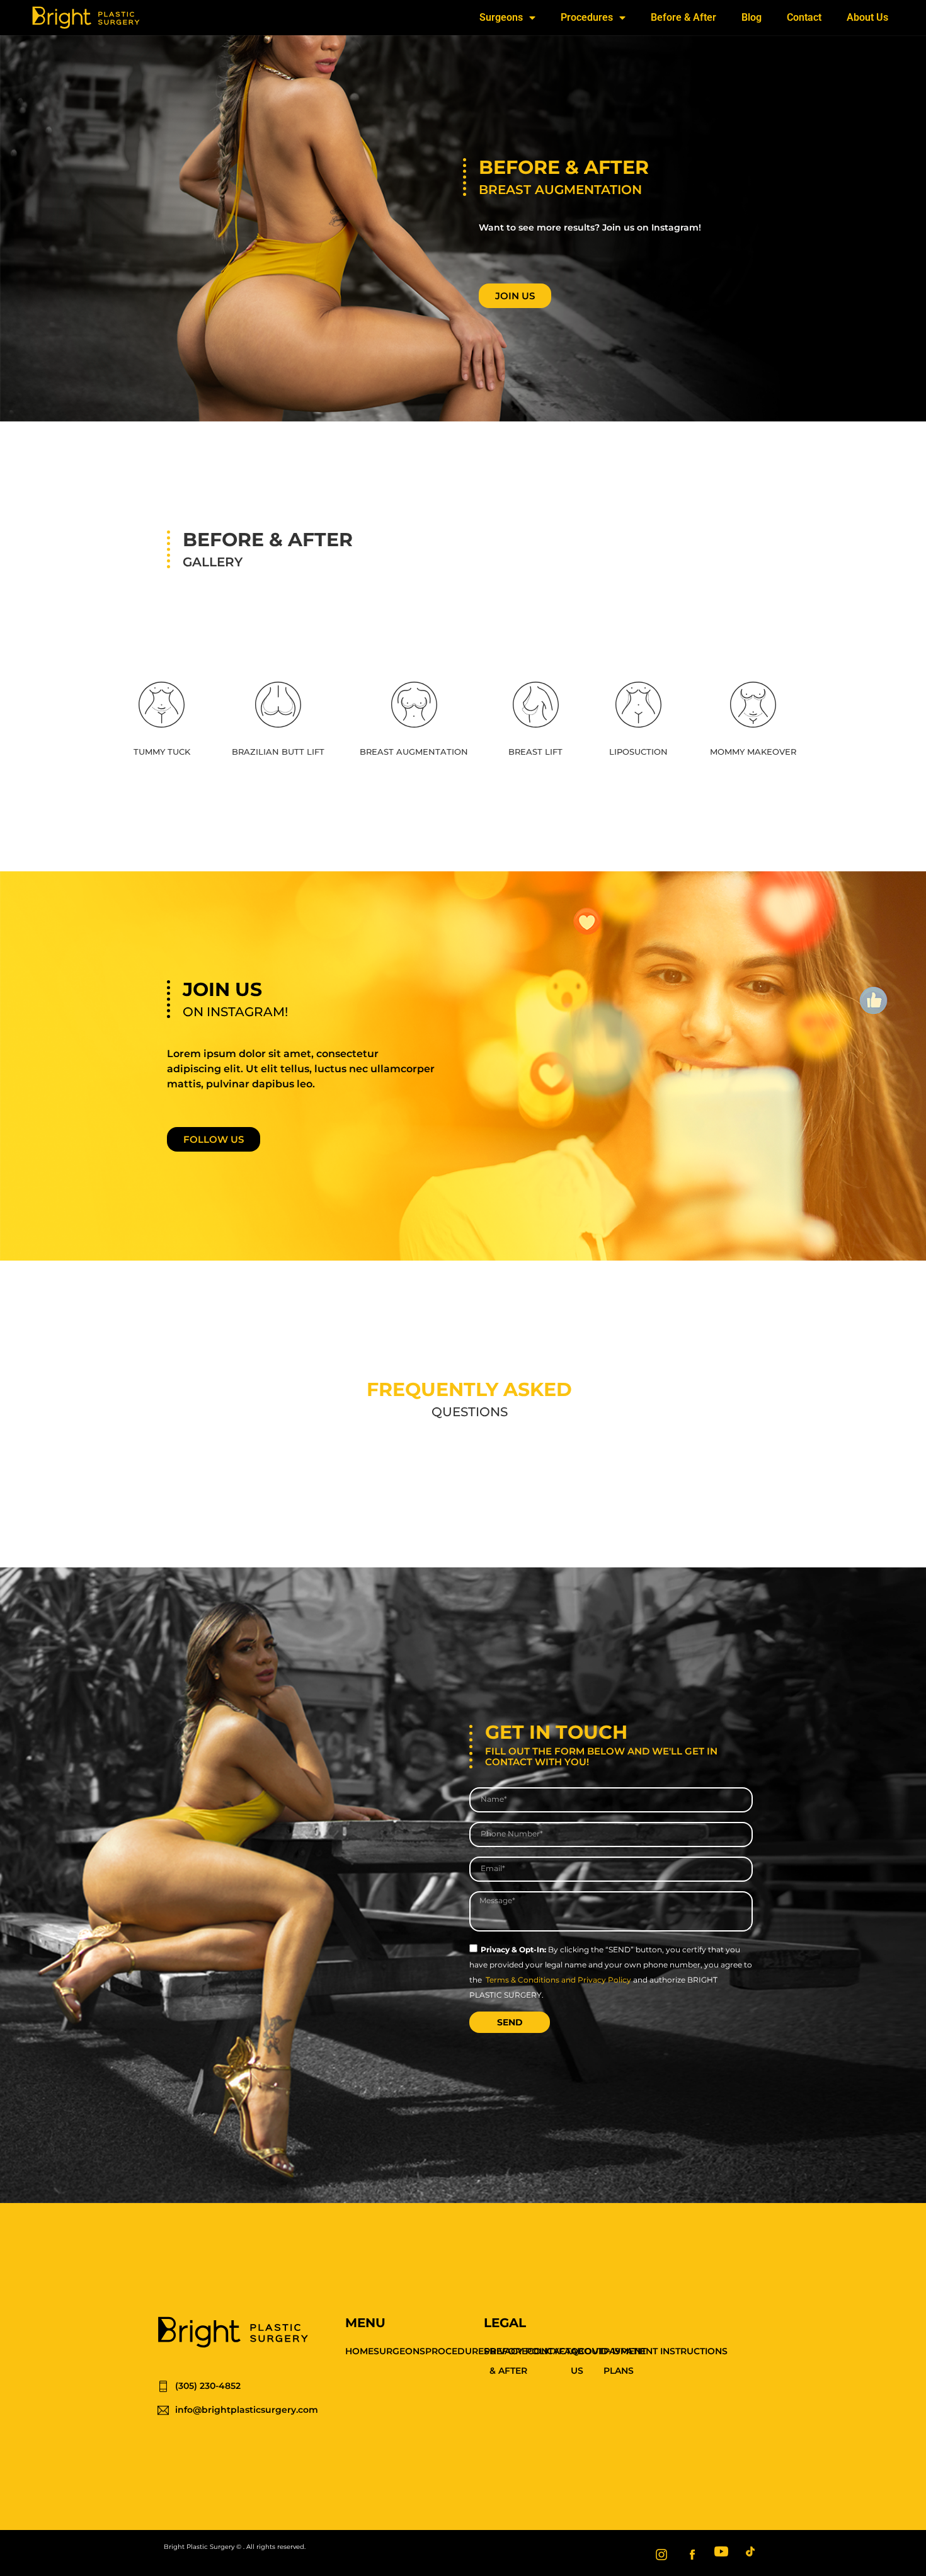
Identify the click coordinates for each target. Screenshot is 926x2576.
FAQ (569, 2351)
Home (359, 2351)
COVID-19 (599, 2351)
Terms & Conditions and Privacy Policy (558, 1980)
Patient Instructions (674, 2351)
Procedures (587, 17)
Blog (752, 17)
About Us (867, 17)
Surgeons (501, 17)
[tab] (162, 720)
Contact (804, 17)
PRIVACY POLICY (521, 2351)
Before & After (683, 17)
